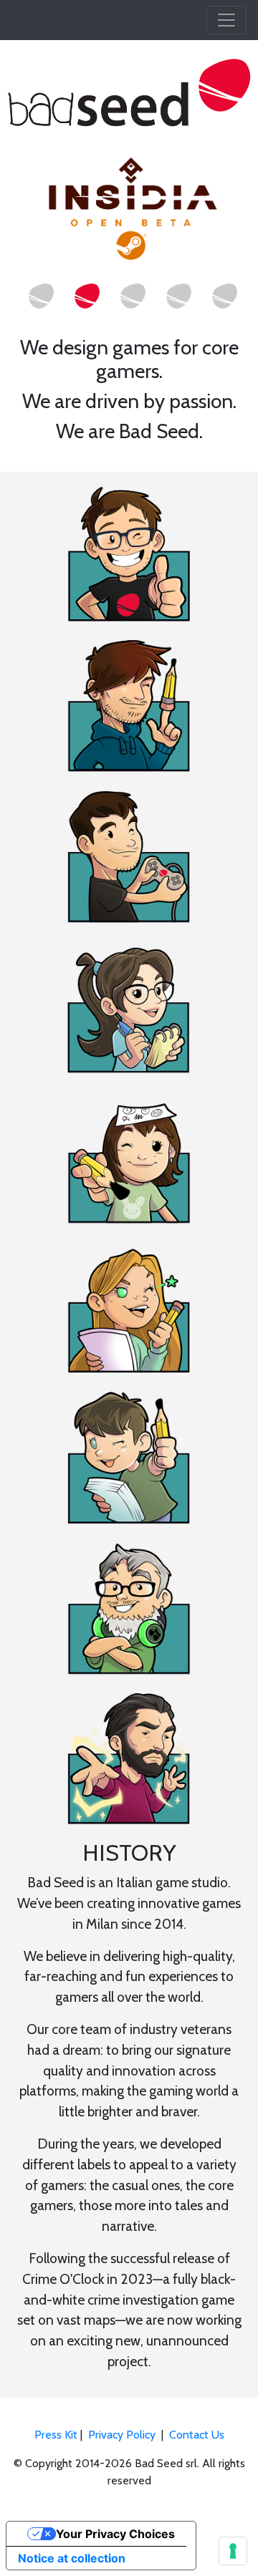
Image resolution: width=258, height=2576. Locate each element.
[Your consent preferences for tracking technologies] (233, 2551)
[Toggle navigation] (226, 20)
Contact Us (197, 2435)
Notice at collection (72, 2558)
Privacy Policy (122, 2435)
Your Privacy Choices (115, 2534)
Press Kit (56, 2435)
